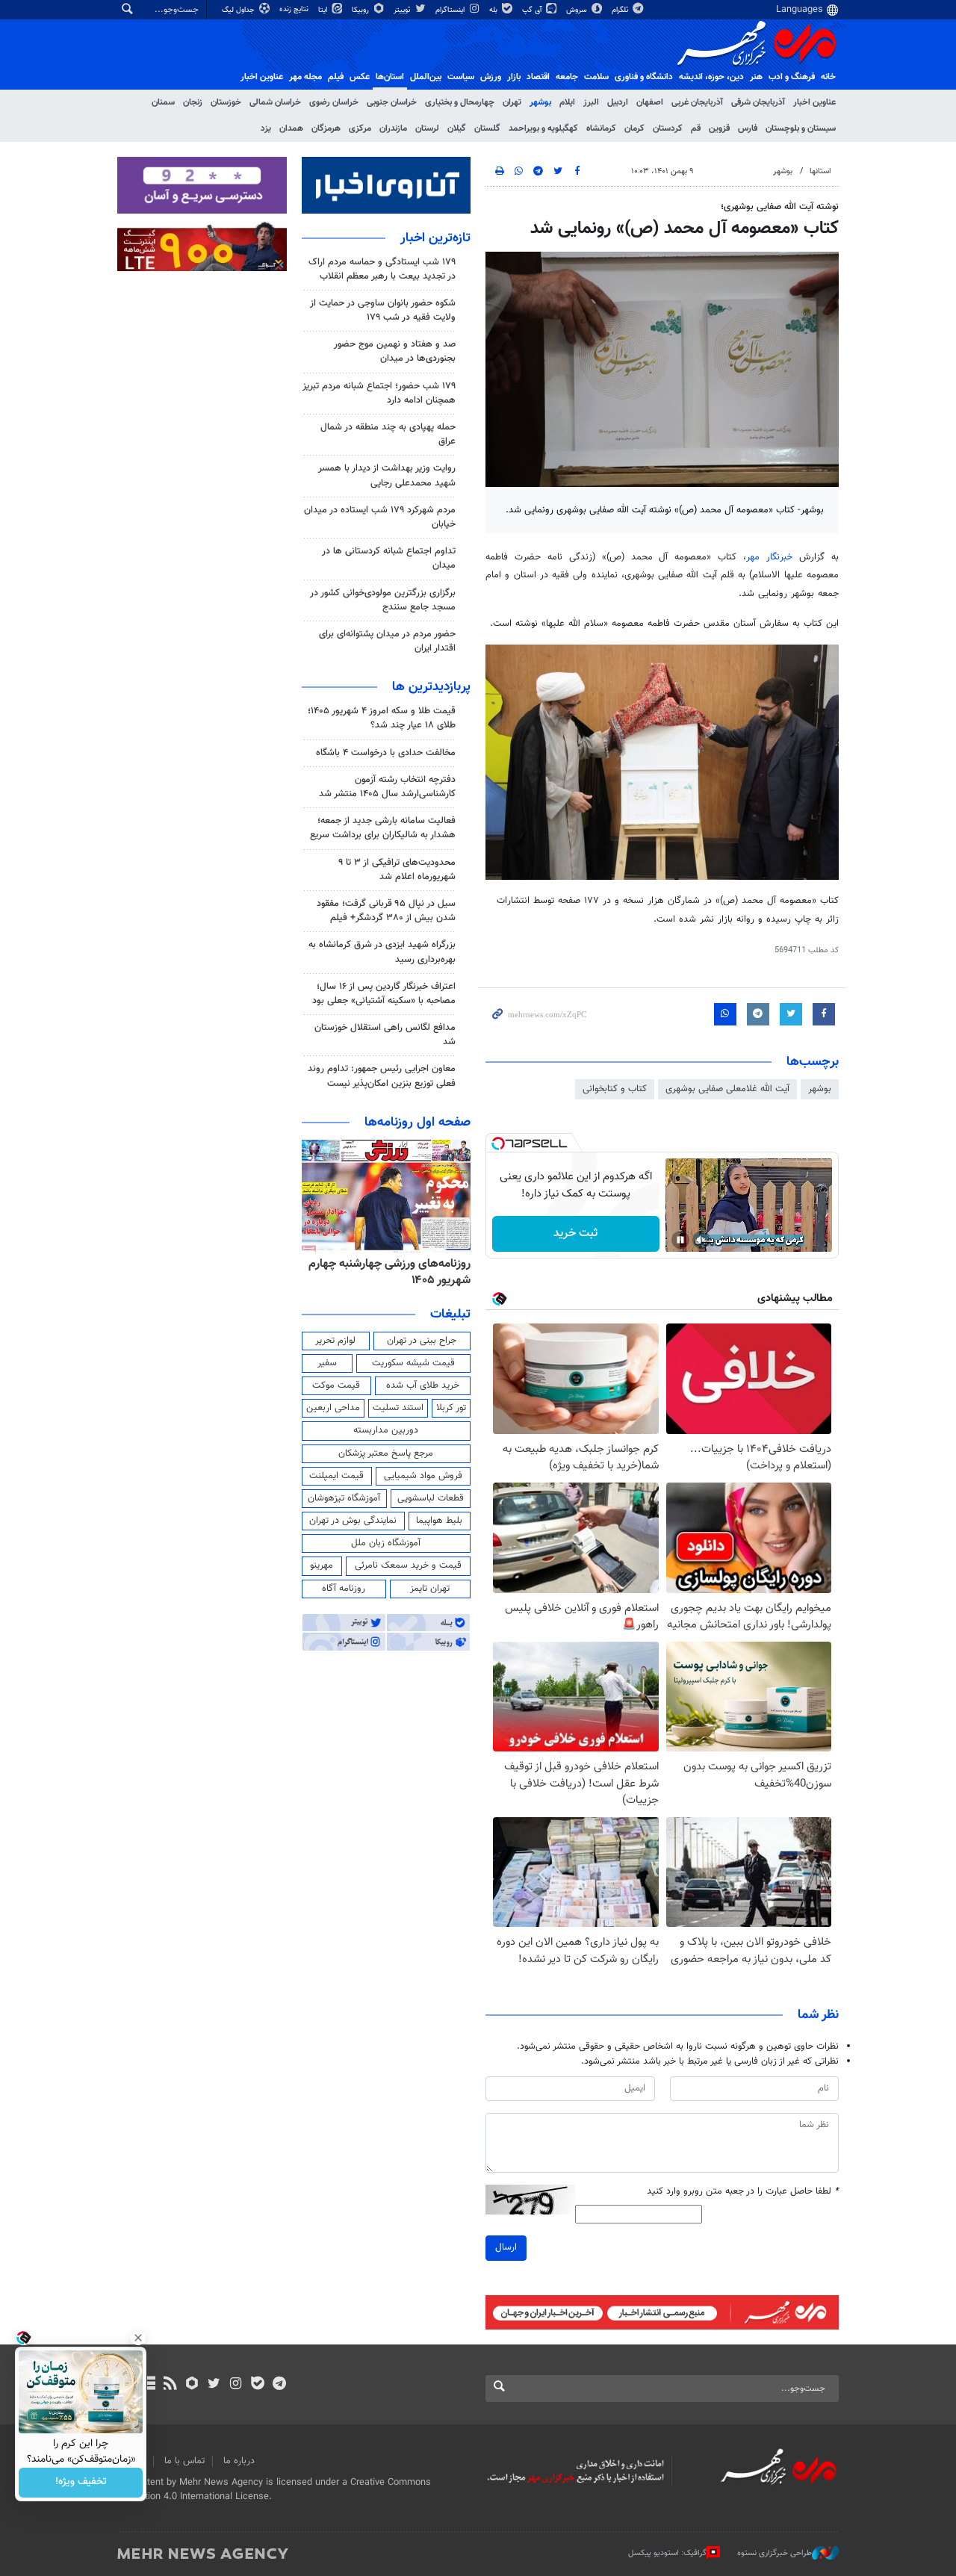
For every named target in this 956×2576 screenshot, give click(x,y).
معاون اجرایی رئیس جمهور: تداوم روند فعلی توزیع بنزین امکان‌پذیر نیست (382, 1076)
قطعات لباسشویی (431, 1498)
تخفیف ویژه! (81, 2483)
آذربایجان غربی (697, 102)
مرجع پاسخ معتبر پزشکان (386, 1453)
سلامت (596, 77)
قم (696, 128)
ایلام (567, 102)
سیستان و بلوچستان (801, 128)
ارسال (506, 2247)
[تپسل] (498, 1143)
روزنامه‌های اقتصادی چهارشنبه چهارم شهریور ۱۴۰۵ (401, 1272)
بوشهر (540, 102)
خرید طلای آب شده (423, 1385)
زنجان (193, 102)
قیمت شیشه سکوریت (413, 1363)
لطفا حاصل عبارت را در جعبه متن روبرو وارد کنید (743, 2192)
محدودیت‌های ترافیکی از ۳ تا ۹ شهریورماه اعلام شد (397, 870)
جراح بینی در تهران (422, 1341)
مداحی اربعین (333, 1408)
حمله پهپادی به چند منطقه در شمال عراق (388, 434)
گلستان (487, 128)
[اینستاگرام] (236, 2385)
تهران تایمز (430, 1589)
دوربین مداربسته (386, 1430)
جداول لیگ (239, 10)
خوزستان (226, 102)
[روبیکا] (192, 2385)
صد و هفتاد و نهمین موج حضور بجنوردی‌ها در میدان (395, 351)
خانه (828, 77)
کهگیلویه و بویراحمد (543, 128)
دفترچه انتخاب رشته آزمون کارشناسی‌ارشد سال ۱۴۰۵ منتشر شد (387, 787)
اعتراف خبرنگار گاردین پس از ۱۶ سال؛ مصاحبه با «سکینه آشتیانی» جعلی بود (384, 994)
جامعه (567, 77)
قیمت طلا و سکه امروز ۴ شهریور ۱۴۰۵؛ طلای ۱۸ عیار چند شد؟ (382, 718)
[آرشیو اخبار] (148, 2385)
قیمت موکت (336, 1385)
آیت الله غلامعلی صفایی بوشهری (727, 1089)
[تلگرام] (279, 2385)
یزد (266, 128)
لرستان (427, 128)
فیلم (336, 77)
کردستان (668, 128)
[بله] (257, 2385)
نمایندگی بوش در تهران (353, 1521)
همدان (291, 128)
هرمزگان (326, 128)
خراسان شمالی (275, 102)
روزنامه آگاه (344, 1589)
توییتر (403, 10)
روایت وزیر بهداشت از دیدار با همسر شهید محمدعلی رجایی (387, 475)
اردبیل (618, 102)
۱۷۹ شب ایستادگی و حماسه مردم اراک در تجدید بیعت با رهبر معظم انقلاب (382, 269)
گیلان (457, 128)
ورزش (491, 77)
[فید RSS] (170, 2385)
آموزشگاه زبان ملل (386, 1543)
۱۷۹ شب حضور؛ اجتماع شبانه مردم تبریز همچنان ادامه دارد (379, 393)
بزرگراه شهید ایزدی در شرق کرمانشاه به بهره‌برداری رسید (382, 952)
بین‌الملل (426, 77)
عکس (360, 77)
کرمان (634, 128)
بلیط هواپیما (439, 1521)
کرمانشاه (601, 128)
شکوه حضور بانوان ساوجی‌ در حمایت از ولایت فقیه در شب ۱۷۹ (383, 310)
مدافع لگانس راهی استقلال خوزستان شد (385, 1035)
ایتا (324, 10)
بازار (514, 77)
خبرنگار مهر (769, 557)
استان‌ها (390, 77)
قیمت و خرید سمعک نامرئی (408, 1565)
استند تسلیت (398, 1408)
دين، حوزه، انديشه (711, 77)
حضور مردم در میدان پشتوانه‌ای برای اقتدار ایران (387, 641)
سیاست (461, 77)
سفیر (327, 1363)
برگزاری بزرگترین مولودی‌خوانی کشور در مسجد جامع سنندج (383, 600)
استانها (820, 171)
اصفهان (650, 102)
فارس (748, 128)
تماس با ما (184, 2461)
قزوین (719, 128)
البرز (591, 102)
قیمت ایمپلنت (336, 1476)
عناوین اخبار (814, 102)
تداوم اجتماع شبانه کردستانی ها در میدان (389, 558)
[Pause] (680, 1240)
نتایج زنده (295, 9)
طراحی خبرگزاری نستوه (775, 2553)
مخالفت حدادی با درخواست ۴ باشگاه (386, 753)
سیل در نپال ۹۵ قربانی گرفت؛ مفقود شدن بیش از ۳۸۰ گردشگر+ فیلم (386, 911)
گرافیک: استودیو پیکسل (667, 2553)
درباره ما (239, 2461)
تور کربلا (451, 1408)
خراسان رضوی (334, 102)
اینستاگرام (451, 10)
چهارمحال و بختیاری (460, 102)
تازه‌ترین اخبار (435, 238)
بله (494, 10)
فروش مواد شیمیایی (423, 1476)
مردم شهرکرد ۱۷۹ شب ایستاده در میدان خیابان (380, 517)
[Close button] (138, 2338)
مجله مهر (305, 77)
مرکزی (360, 128)
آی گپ (533, 10)
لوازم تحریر (335, 1341)
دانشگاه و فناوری (644, 77)
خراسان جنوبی (392, 102)
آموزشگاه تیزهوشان (344, 1498)
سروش (578, 10)
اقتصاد (538, 77)
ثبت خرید (575, 1233)
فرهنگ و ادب (792, 77)
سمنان (163, 102)
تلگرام (621, 10)
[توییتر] (214, 2385)
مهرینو (322, 1565)
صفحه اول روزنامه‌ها (418, 1123)
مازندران (393, 128)
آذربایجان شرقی (758, 102)
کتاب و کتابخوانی (615, 1089)
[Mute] (701, 1240)
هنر (756, 77)
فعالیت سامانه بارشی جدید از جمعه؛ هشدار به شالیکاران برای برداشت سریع (383, 828)
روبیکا (361, 10)
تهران (512, 102)
